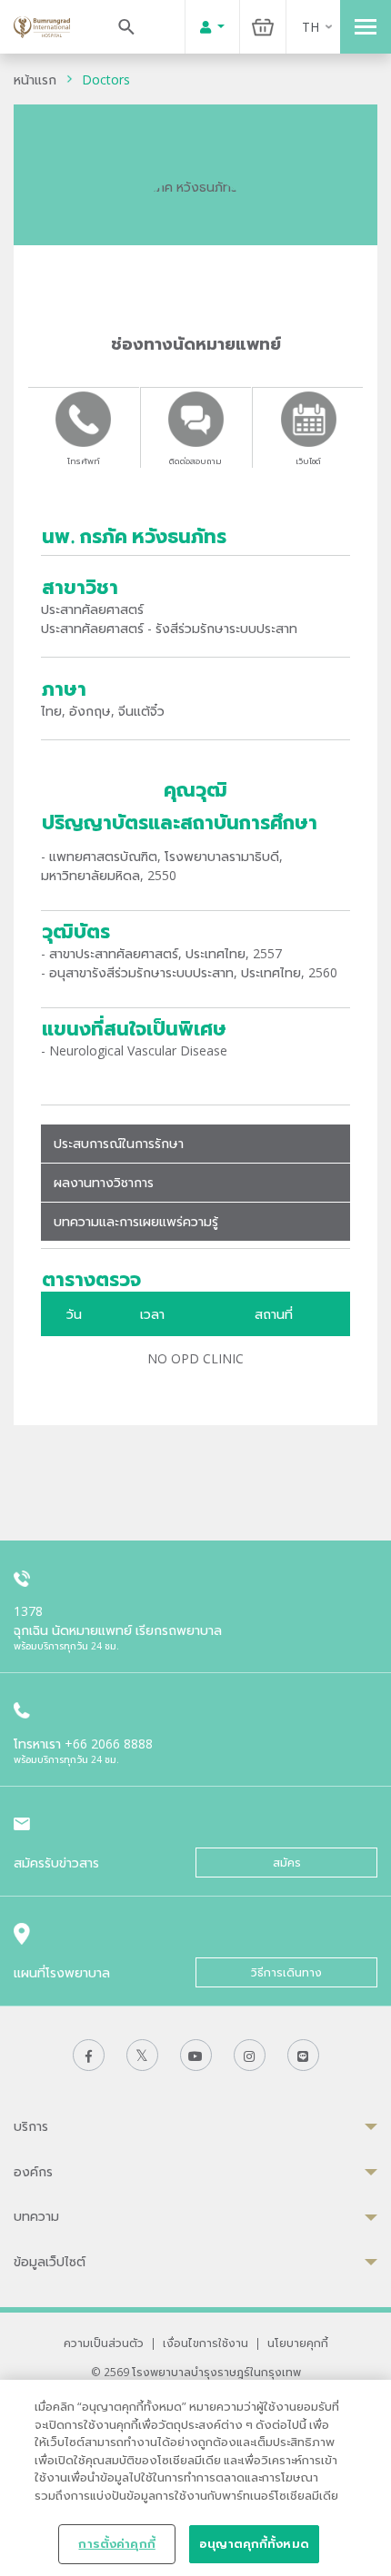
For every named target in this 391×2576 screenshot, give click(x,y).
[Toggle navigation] (366, 27)
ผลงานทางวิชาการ (104, 1182)
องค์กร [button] (33, 2171)
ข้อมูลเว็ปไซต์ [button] (50, 2261)
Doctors (106, 79)
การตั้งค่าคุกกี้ (116, 2543)
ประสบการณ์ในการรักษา (119, 1143)
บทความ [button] (36, 2216)
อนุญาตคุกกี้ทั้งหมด (254, 2543)
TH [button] (311, 27)
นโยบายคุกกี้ (298, 2343)
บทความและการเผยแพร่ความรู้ (136, 1221)
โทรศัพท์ (84, 461)
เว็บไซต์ (308, 461)
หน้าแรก (35, 79)
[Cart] (263, 27)
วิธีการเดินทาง (286, 1972)
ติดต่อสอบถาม (195, 461)
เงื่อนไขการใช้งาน (206, 2343)
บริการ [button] (31, 2126)
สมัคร (287, 1863)
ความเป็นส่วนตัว (104, 2343)
